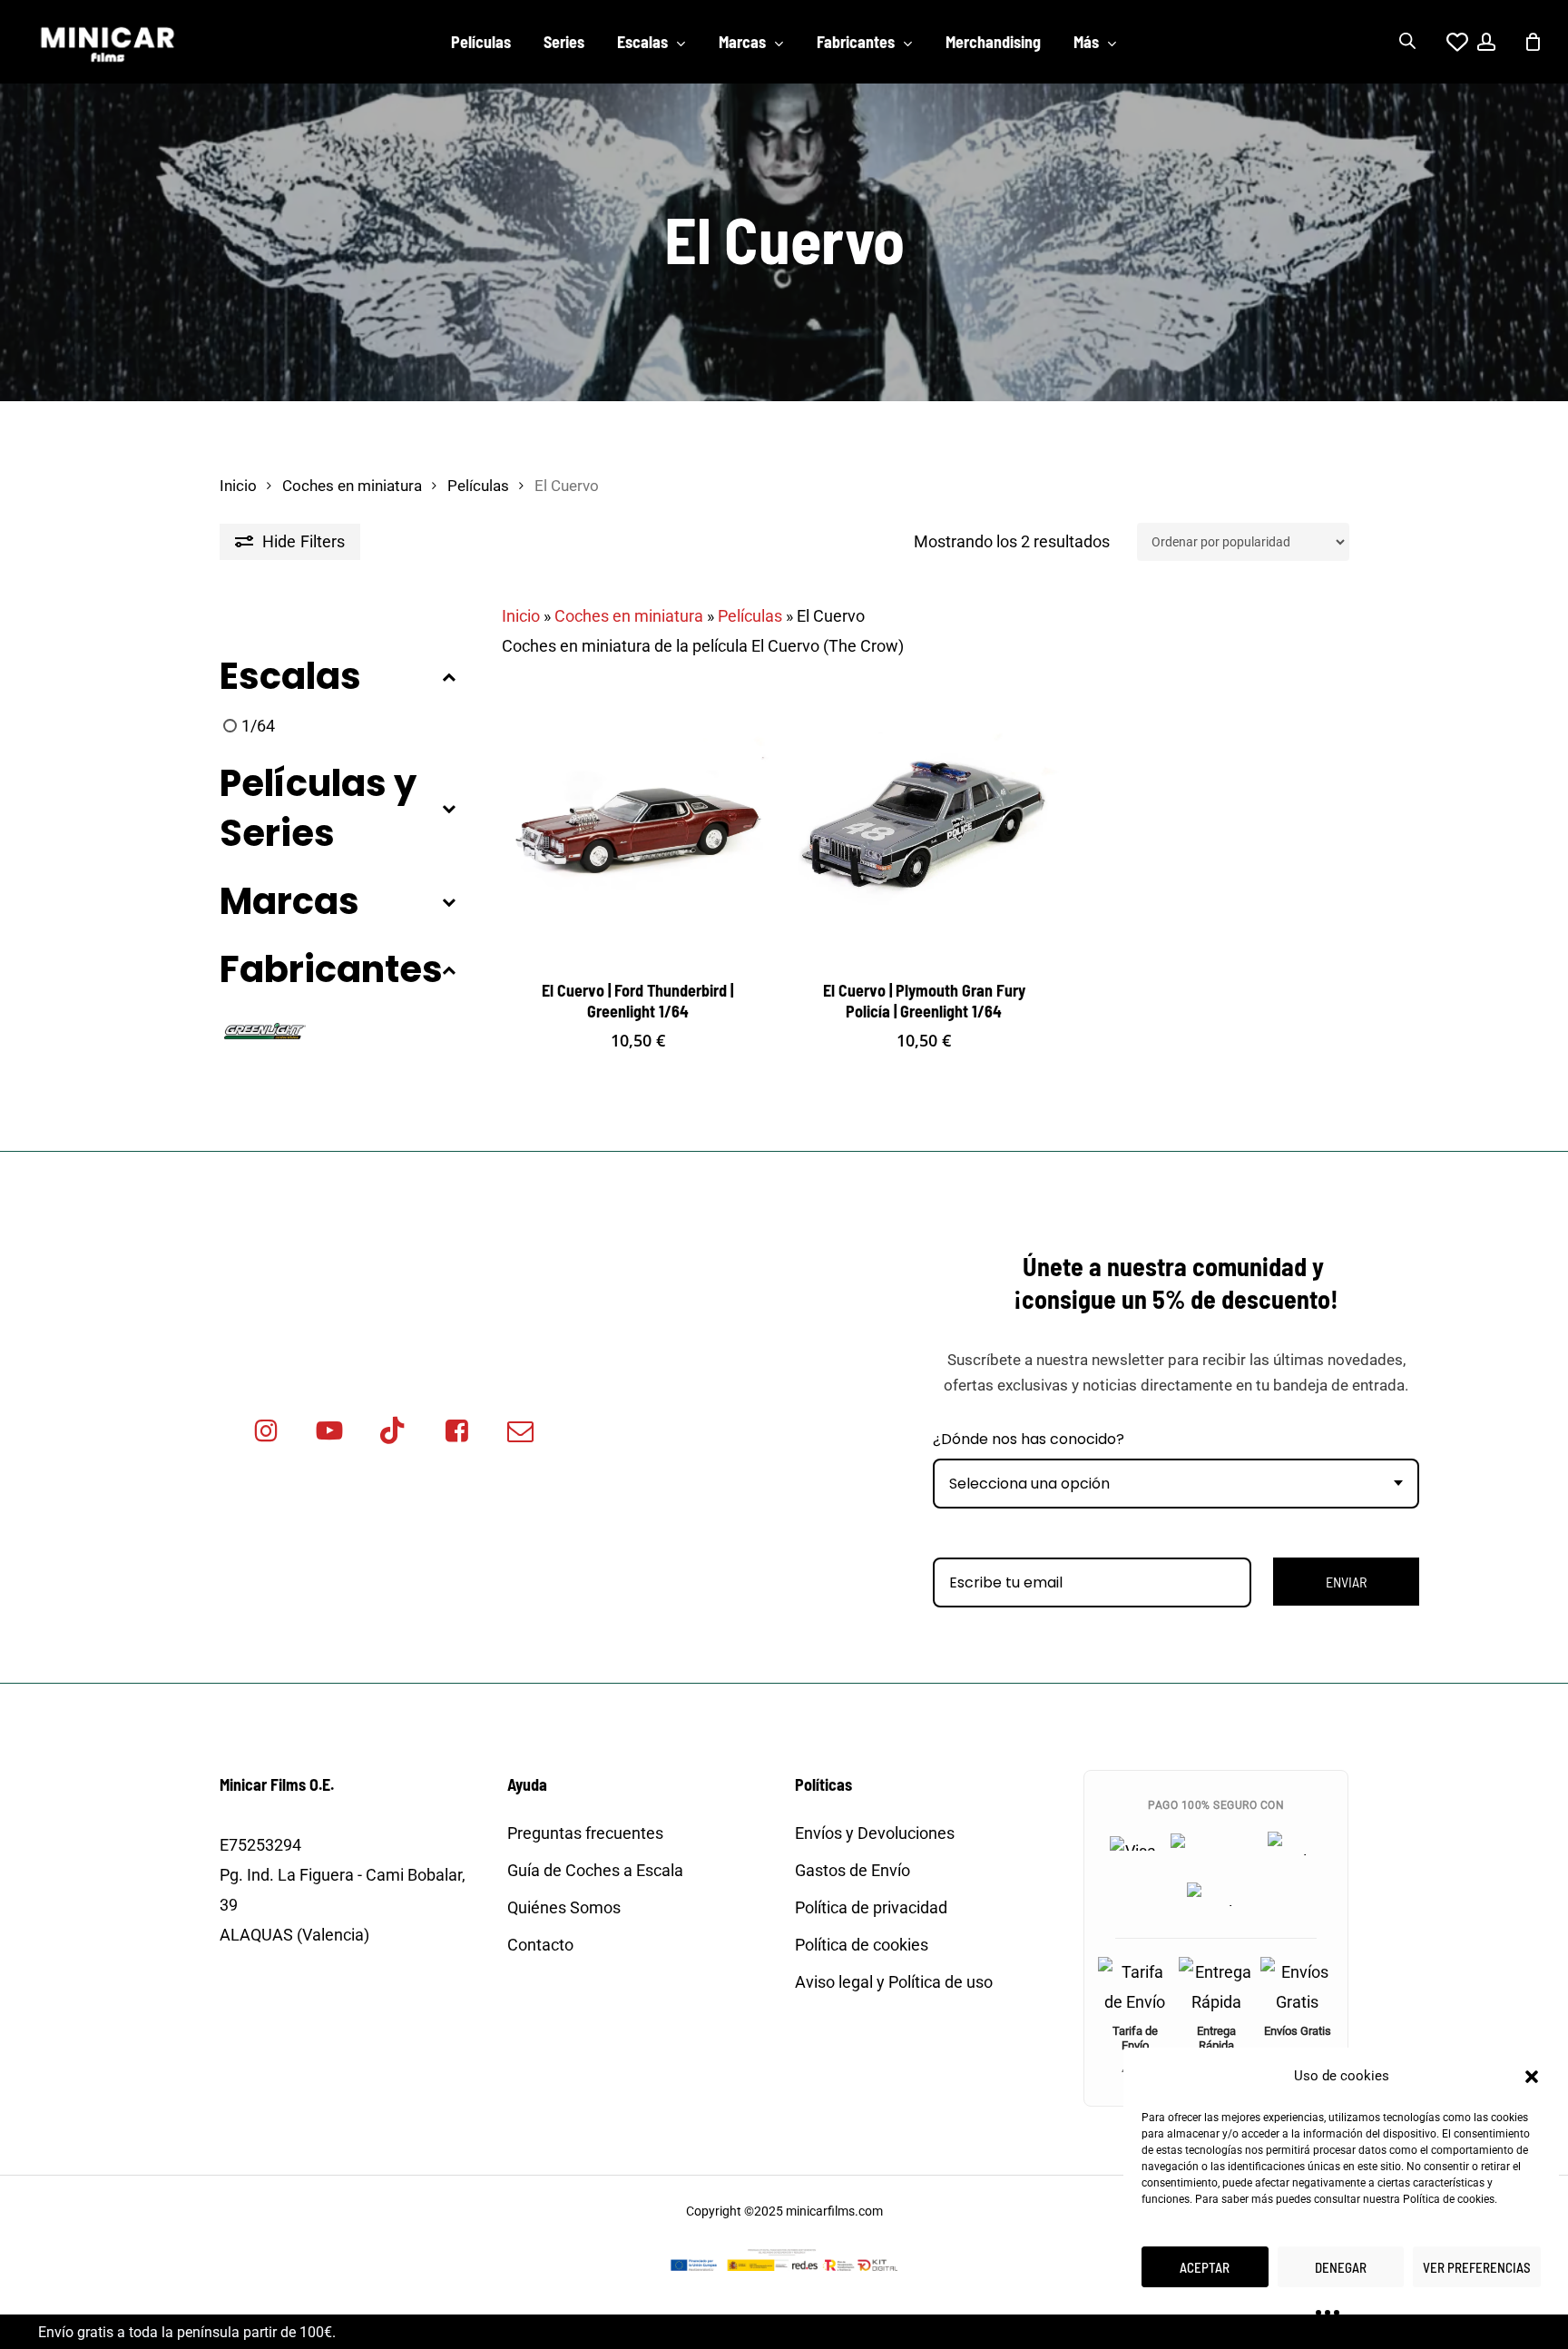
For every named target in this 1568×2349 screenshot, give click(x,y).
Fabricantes (331, 970)
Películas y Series (318, 809)
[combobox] (1176, 1484)
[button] (1532, 2077)
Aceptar (1205, 2267)
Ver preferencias (1477, 2267)
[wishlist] (1446, 42)
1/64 (258, 726)
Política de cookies (1449, 2199)
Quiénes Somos (564, 1907)
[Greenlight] (265, 1029)
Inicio (238, 486)
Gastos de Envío (853, 1870)
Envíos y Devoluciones (875, 1833)
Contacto (540, 1945)
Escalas (290, 677)
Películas (478, 486)
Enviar (1346, 1582)
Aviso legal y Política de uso (894, 1982)
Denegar (1341, 2267)
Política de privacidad (871, 1907)
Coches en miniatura (352, 486)
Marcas (289, 902)
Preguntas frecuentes (585, 1833)
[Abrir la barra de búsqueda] (1407, 42)
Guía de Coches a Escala (595, 1870)
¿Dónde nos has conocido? (1029, 1439)
